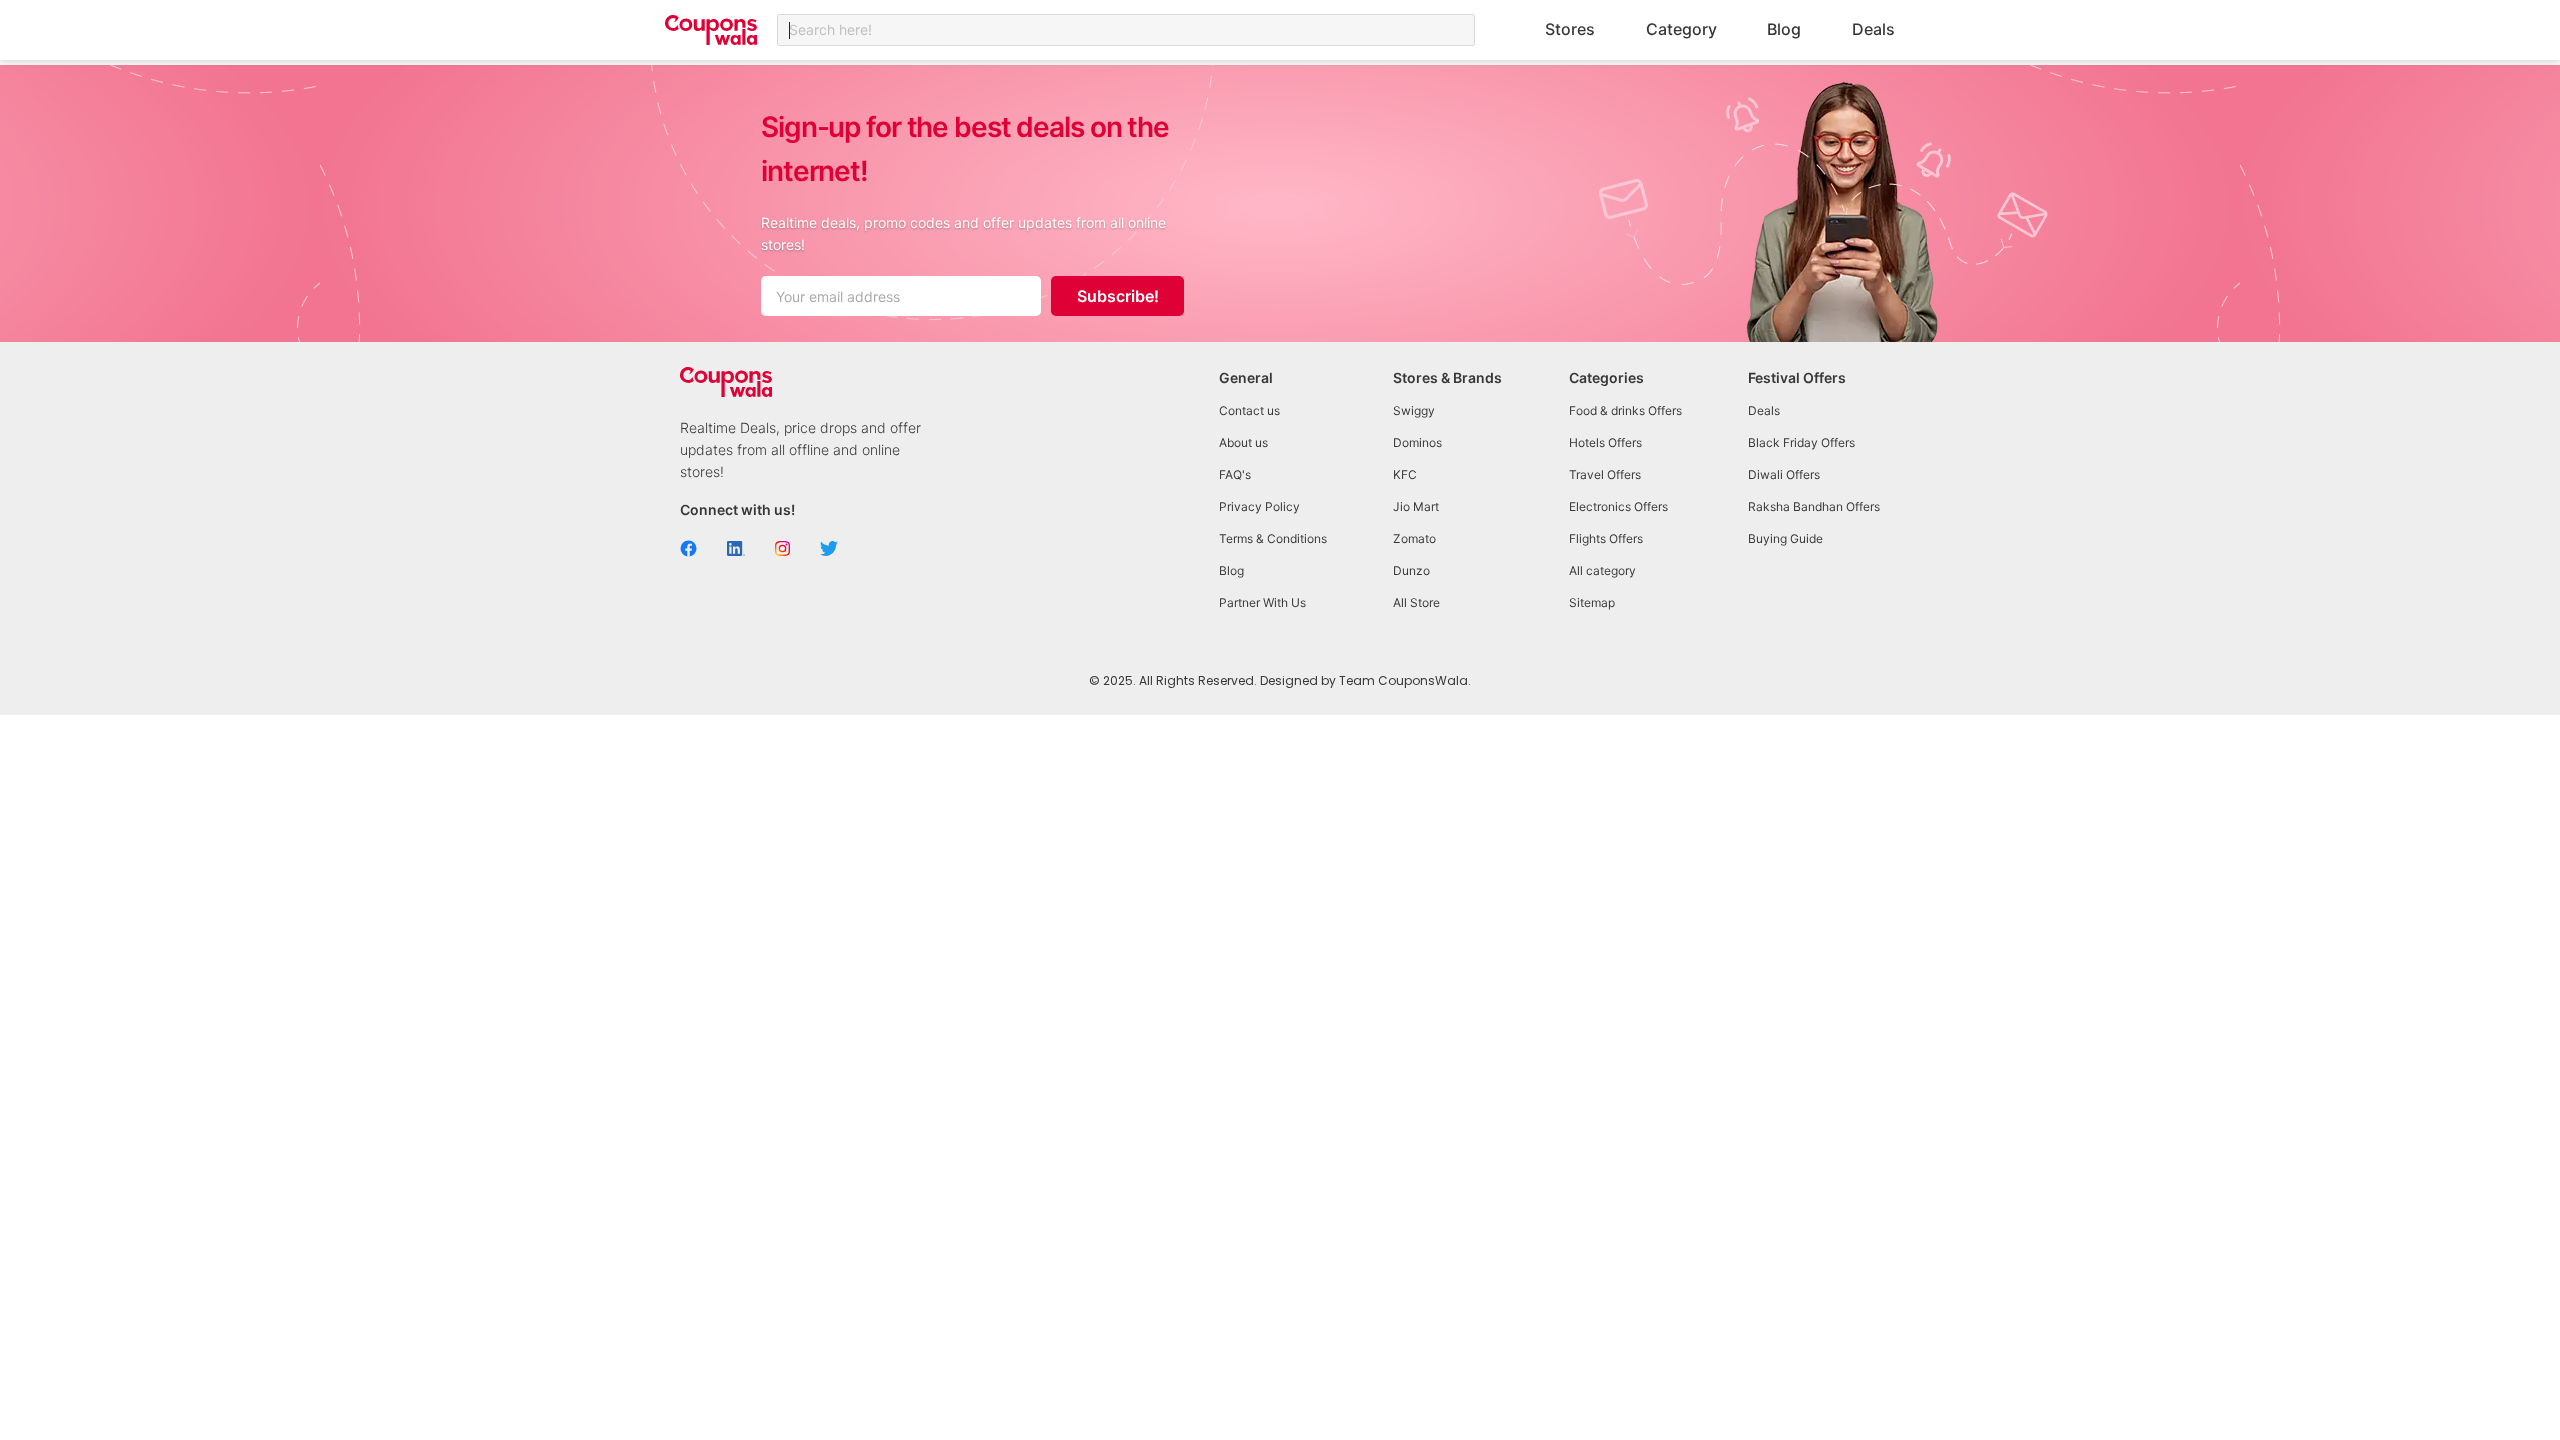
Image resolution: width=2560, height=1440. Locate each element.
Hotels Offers (1605, 442)
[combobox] (1126, 30)
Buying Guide (1785, 538)
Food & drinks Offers (1625, 410)
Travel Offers (1605, 474)
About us (1243, 442)
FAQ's (1235, 474)
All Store (1416, 602)
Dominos (1417, 442)
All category (1602, 570)
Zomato (1414, 538)
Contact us (1249, 410)
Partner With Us (1262, 602)
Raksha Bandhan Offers (1814, 506)
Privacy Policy (1259, 506)
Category (1681, 29)
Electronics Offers (1618, 506)
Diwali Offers (1784, 474)
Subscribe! (1118, 296)
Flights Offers (1606, 538)
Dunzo (1411, 570)
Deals (1873, 29)
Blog (1784, 29)
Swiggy (1414, 410)
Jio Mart (1416, 506)
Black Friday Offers (1801, 442)
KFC (1405, 474)
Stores (1570, 29)
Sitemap (1592, 602)
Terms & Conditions (1273, 538)
